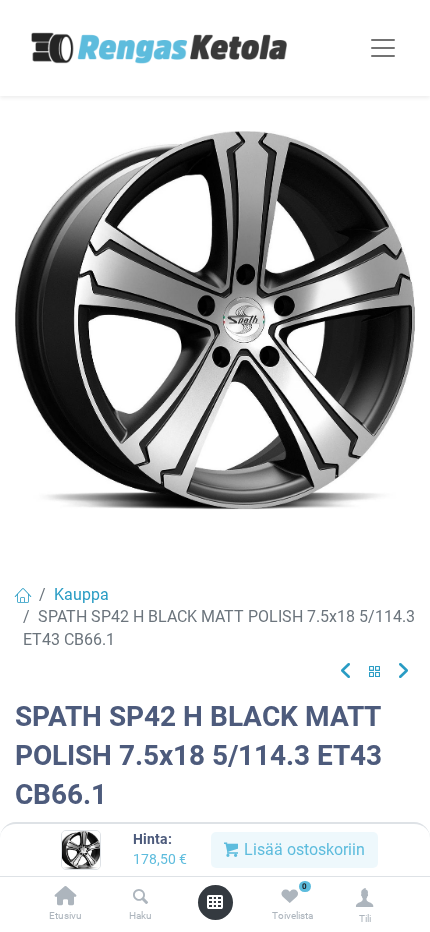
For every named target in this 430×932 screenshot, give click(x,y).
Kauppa (81, 594)
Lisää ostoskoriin (302, 849)
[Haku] (140, 897)
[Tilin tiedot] (364, 897)
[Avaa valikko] (215, 902)
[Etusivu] (66, 897)
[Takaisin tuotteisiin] (375, 672)
